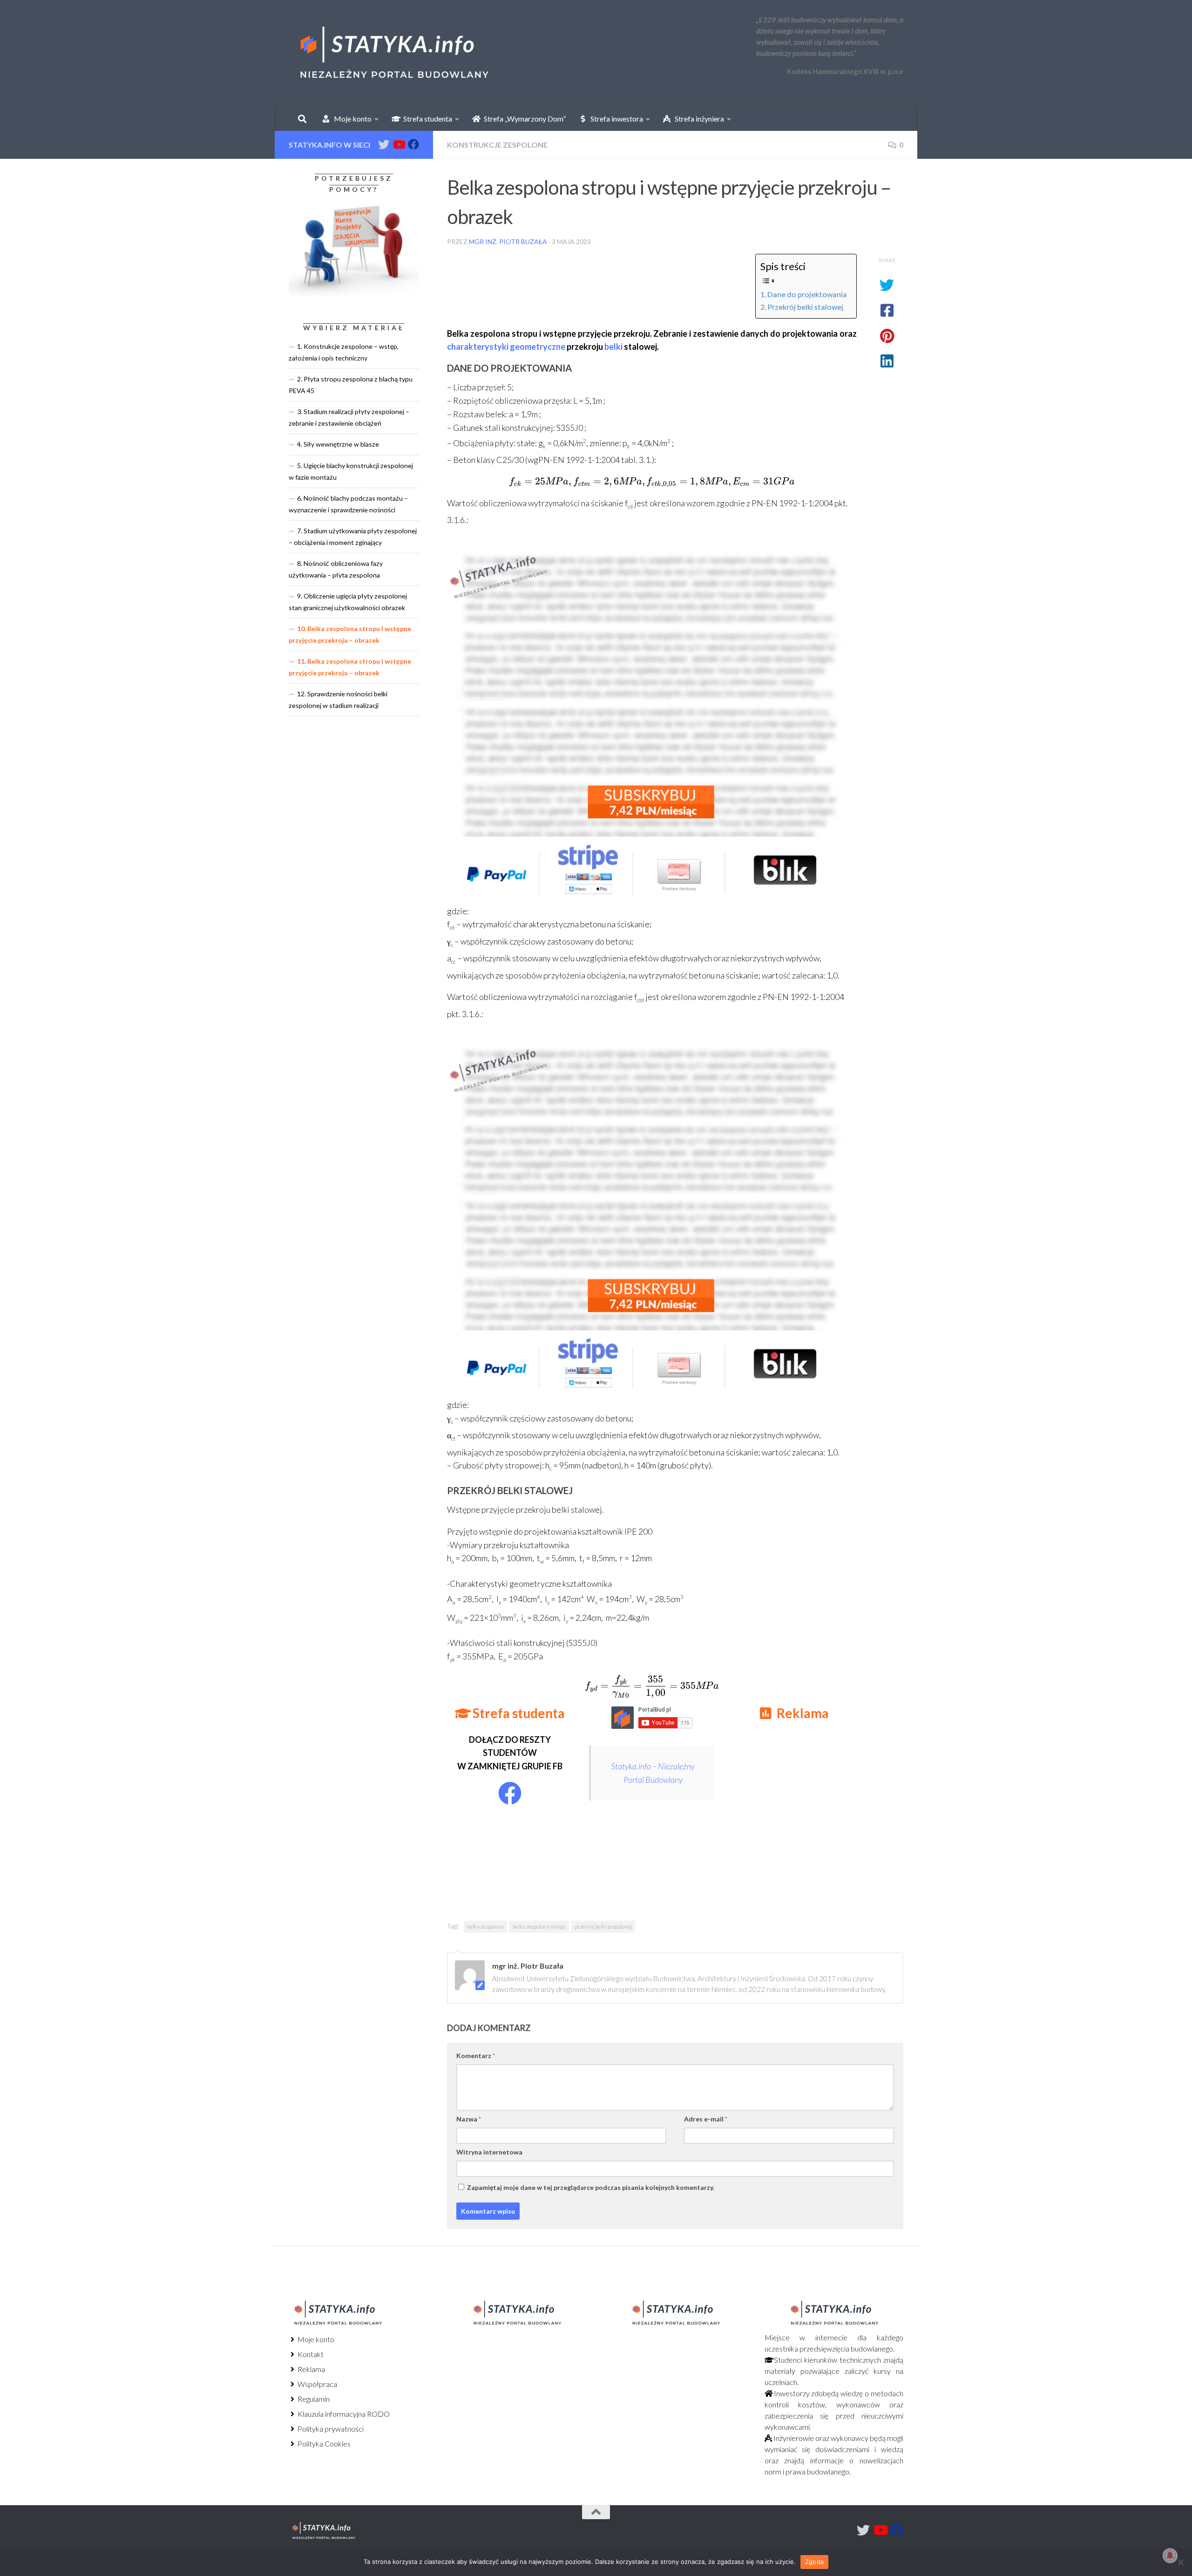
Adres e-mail (706, 2119)
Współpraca (317, 2384)
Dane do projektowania (807, 294)
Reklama (311, 2369)
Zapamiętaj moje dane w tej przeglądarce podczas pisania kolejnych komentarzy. (591, 2187)
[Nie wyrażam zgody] (1180, 2562)
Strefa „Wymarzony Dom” (523, 119)
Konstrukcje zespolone (497, 145)
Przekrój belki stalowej (805, 307)
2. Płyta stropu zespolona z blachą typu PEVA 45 (351, 385)
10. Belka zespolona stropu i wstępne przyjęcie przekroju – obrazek (350, 634)
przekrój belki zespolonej (603, 1927)
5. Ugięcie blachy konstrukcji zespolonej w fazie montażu (351, 471)
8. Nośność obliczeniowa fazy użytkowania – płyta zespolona (336, 569)
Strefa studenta (426, 119)
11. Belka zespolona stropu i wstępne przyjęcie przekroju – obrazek (350, 667)
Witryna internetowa (489, 2152)
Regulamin (313, 2399)
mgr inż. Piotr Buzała (508, 241)
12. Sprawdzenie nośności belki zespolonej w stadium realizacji (338, 700)
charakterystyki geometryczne (506, 347)
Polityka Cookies (323, 2443)
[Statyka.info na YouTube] (399, 144)
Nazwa (469, 2119)
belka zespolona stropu (539, 1927)
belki (613, 347)
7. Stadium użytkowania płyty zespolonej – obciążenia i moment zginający (353, 537)
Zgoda (814, 2562)
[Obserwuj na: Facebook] (413, 144)
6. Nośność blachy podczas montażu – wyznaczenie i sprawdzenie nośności (348, 504)
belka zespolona (485, 1927)
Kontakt (310, 2354)
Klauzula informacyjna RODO (343, 2414)
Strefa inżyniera (697, 119)
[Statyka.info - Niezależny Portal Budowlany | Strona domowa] (393, 54)
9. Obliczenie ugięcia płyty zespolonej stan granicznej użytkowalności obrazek (348, 602)
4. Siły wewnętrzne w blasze (338, 444)
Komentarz (476, 2056)
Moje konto (315, 2339)
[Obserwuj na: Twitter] (384, 144)
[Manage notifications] (1170, 2556)
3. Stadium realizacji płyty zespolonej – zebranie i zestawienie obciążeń (349, 417)
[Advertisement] (801, 1812)
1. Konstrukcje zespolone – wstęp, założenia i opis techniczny (344, 352)
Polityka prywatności (330, 2429)
